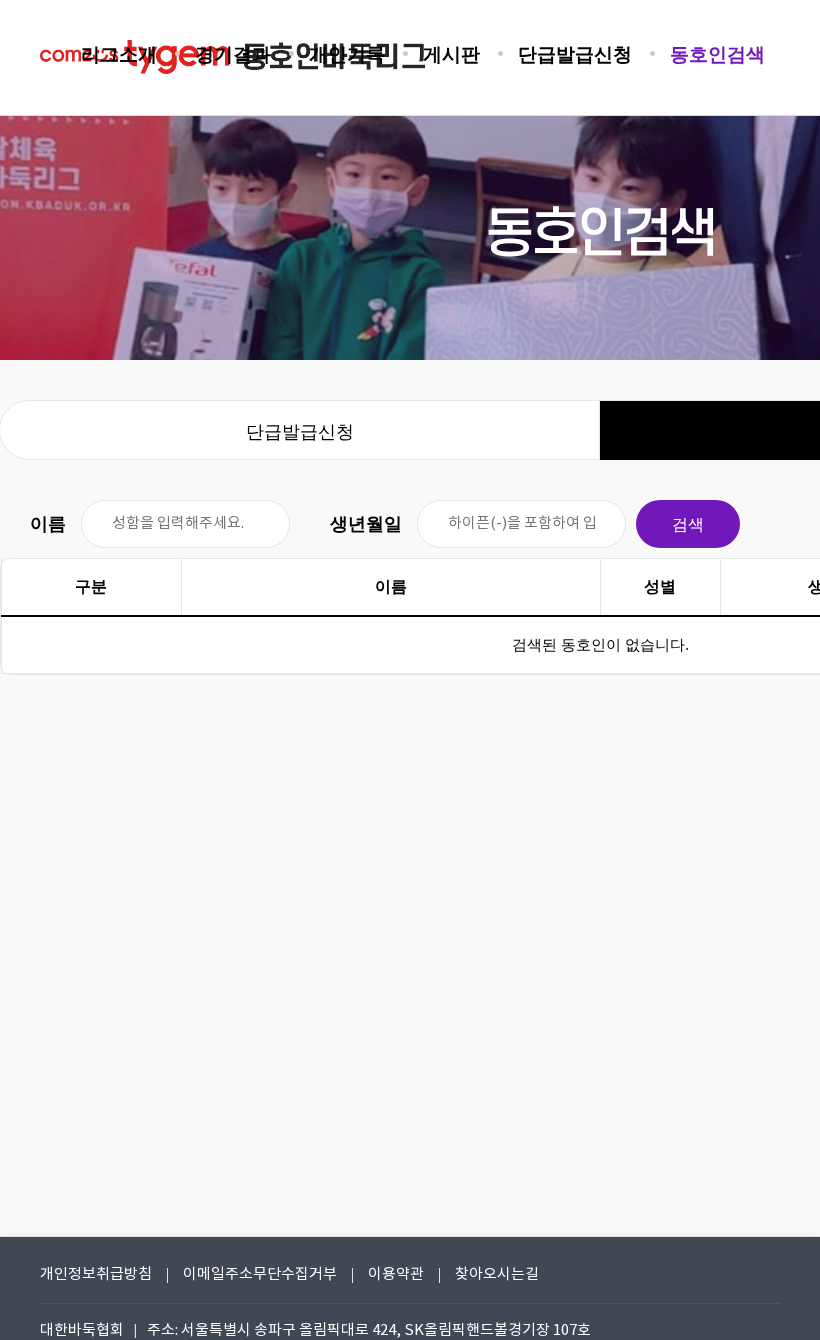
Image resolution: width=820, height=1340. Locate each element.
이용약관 (396, 1274)
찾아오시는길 (497, 1274)
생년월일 (366, 524)
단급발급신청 (300, 432)
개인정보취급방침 (96, 1274)
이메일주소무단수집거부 (260, 1274)
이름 (48, 524)
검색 (688, 524)
